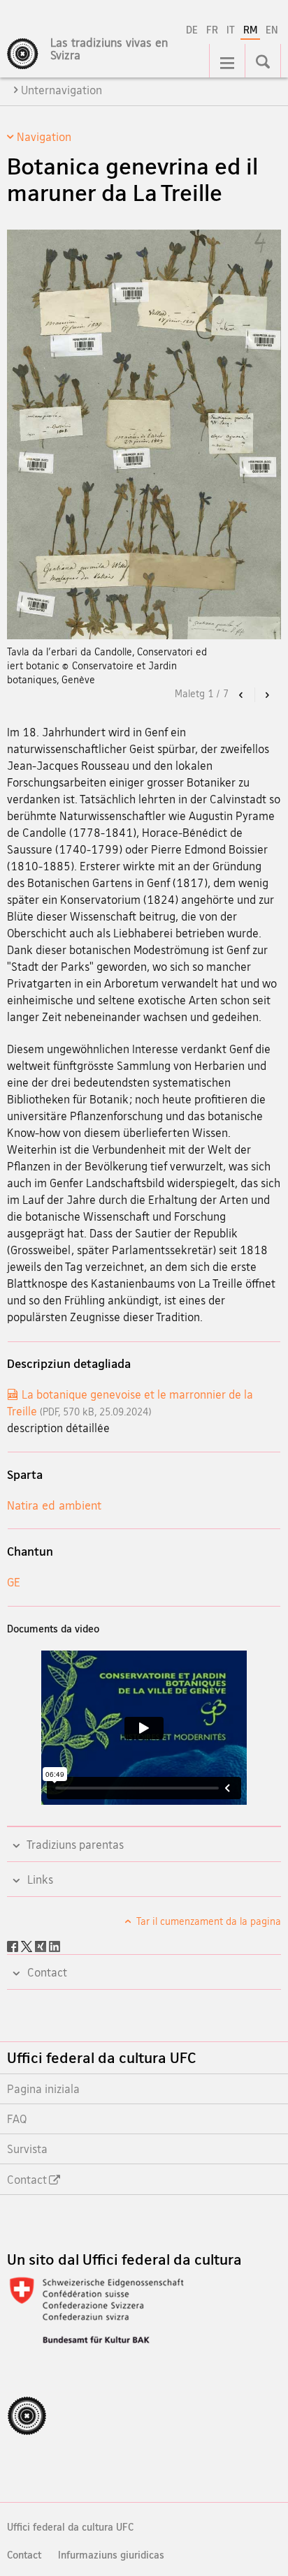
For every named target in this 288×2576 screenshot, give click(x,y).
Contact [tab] (46, 1972)
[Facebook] (14, 1945)
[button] (242, 695)
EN (272, 30)
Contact (24, 2555)
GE (14, 1582)
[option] (144, 459)
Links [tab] (39, 1879)
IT (231, 30)
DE (192, 30)
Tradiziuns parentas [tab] (74, 1845)
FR (212, 30)
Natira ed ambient (54, 1505)
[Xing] (42, 1945)
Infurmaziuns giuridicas (111, 2555)
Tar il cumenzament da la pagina (208, 1921)
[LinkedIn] (55, 1945)
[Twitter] (28, 1945)
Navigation (44, 137)
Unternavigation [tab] (62, 90)
